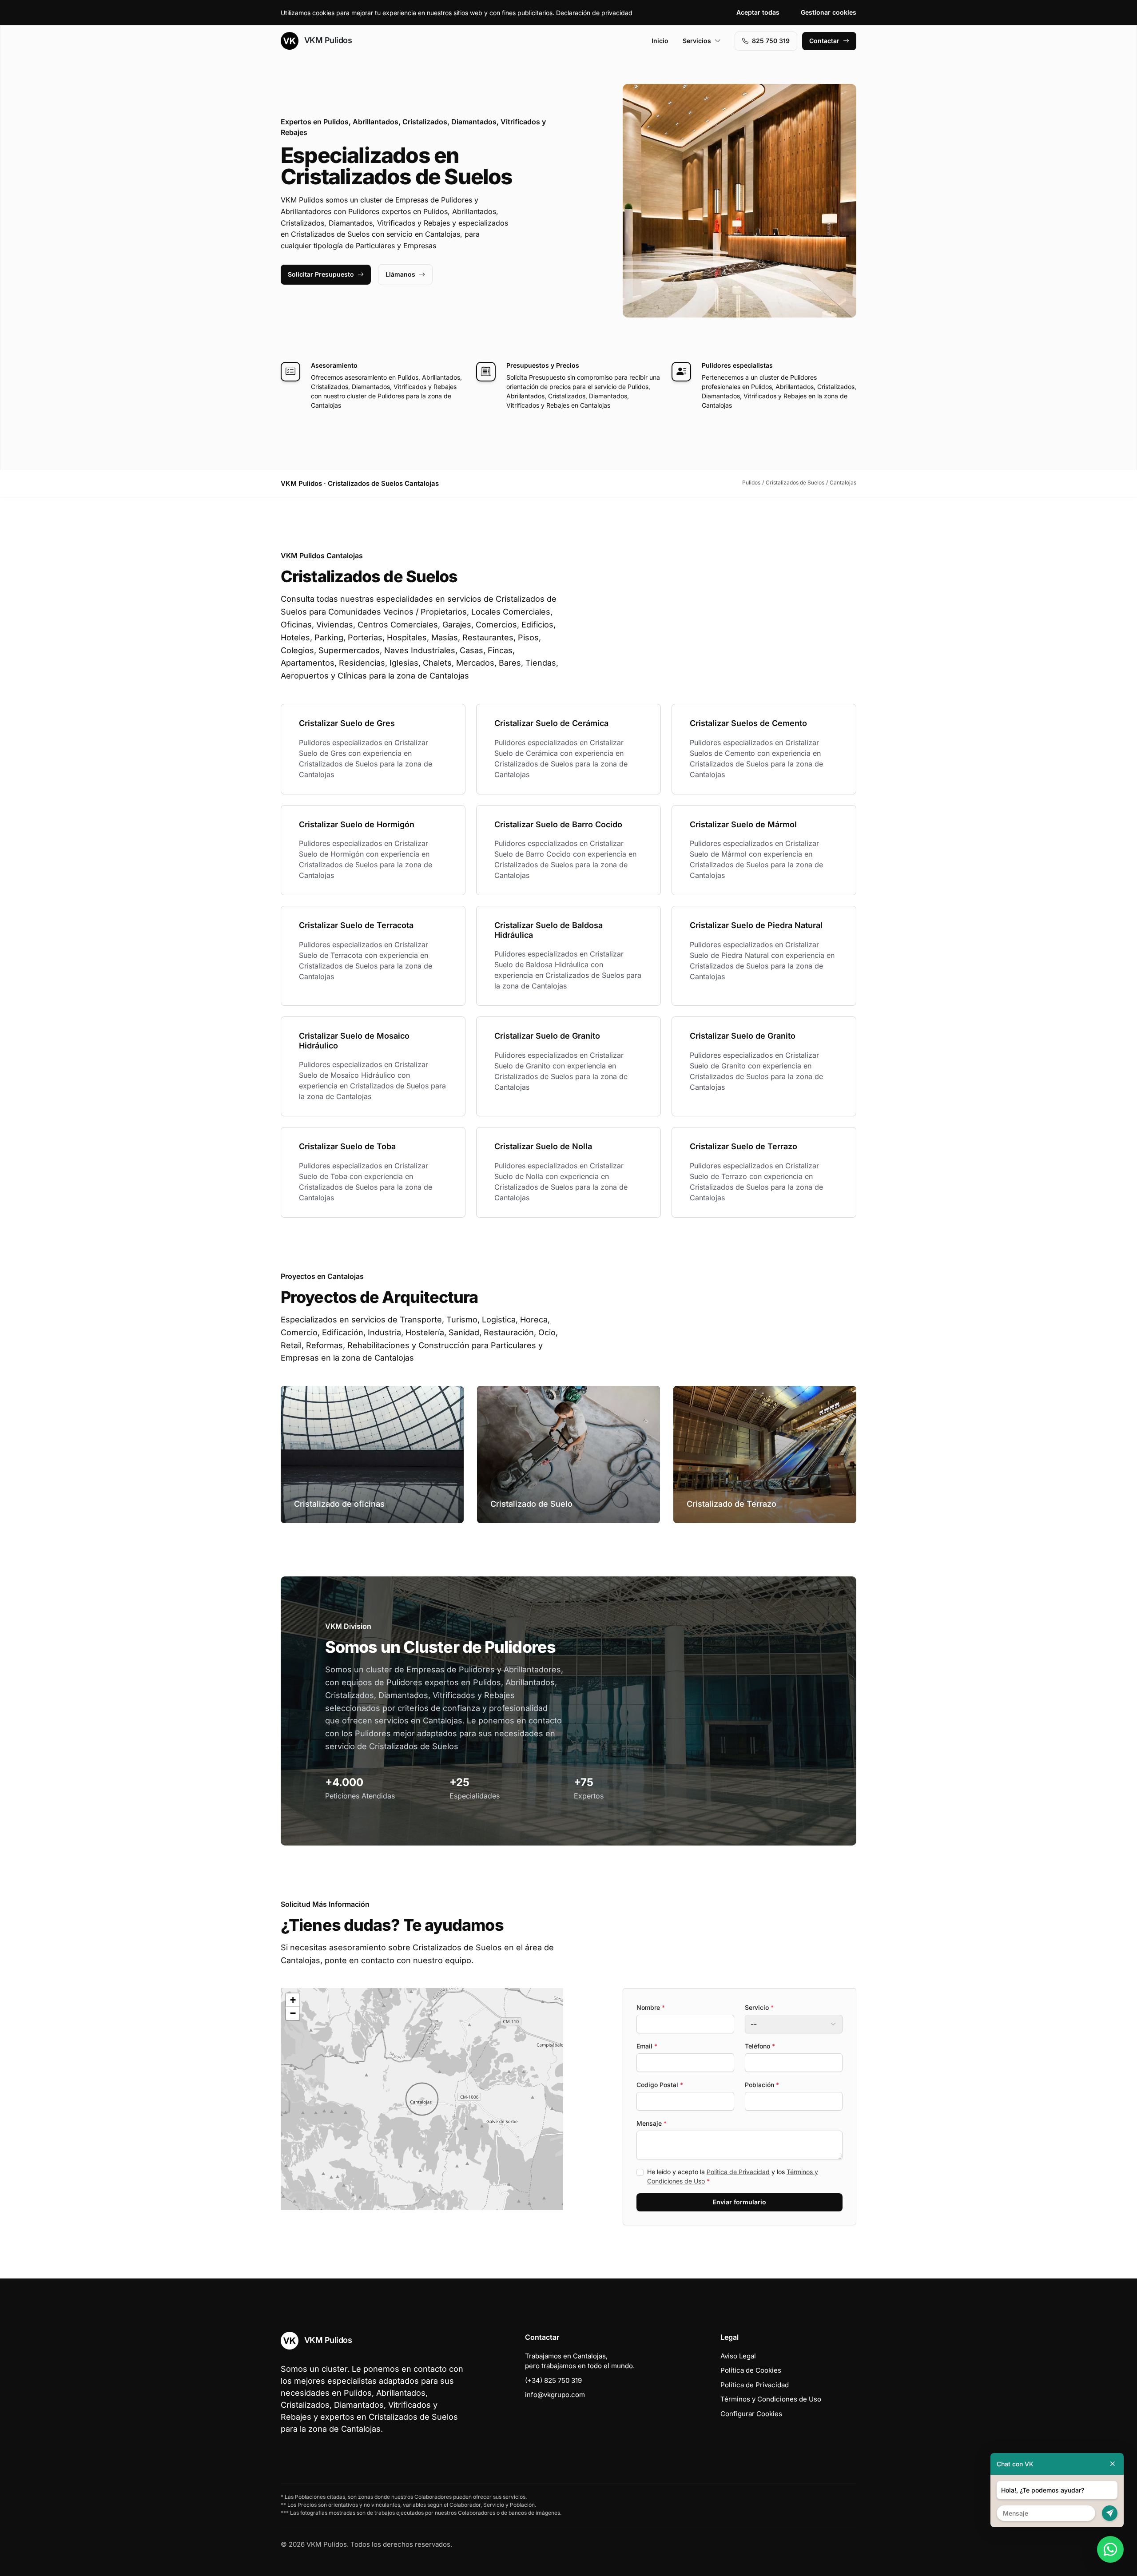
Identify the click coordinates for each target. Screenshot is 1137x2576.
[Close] (1113, 2464)
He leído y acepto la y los (733, 2176)
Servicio (759, 2007)
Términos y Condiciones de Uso (771, 2399)
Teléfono (760, 2046)
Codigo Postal (660, 2085)
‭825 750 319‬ (771, 41)
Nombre (651, 2007)
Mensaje (652, 2123)
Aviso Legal (738, 2356)
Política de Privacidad (738, 2172)
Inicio (660, 41)
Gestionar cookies (829, 12)
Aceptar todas (758, 12)
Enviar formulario (739, 2202)
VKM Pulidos (327, 40)
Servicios (697, 41)
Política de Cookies (751, 2370)
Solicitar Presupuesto (321, 274)
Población (762, 2085)
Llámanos (400, 274)
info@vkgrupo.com (555, 2395)
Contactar (824, 41)
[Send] (1110, 2513)
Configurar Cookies (751, 2414)
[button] (422, 2099)
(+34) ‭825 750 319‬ (553, 2380)
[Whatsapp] (1110, 2549)
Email (647, 2046)
